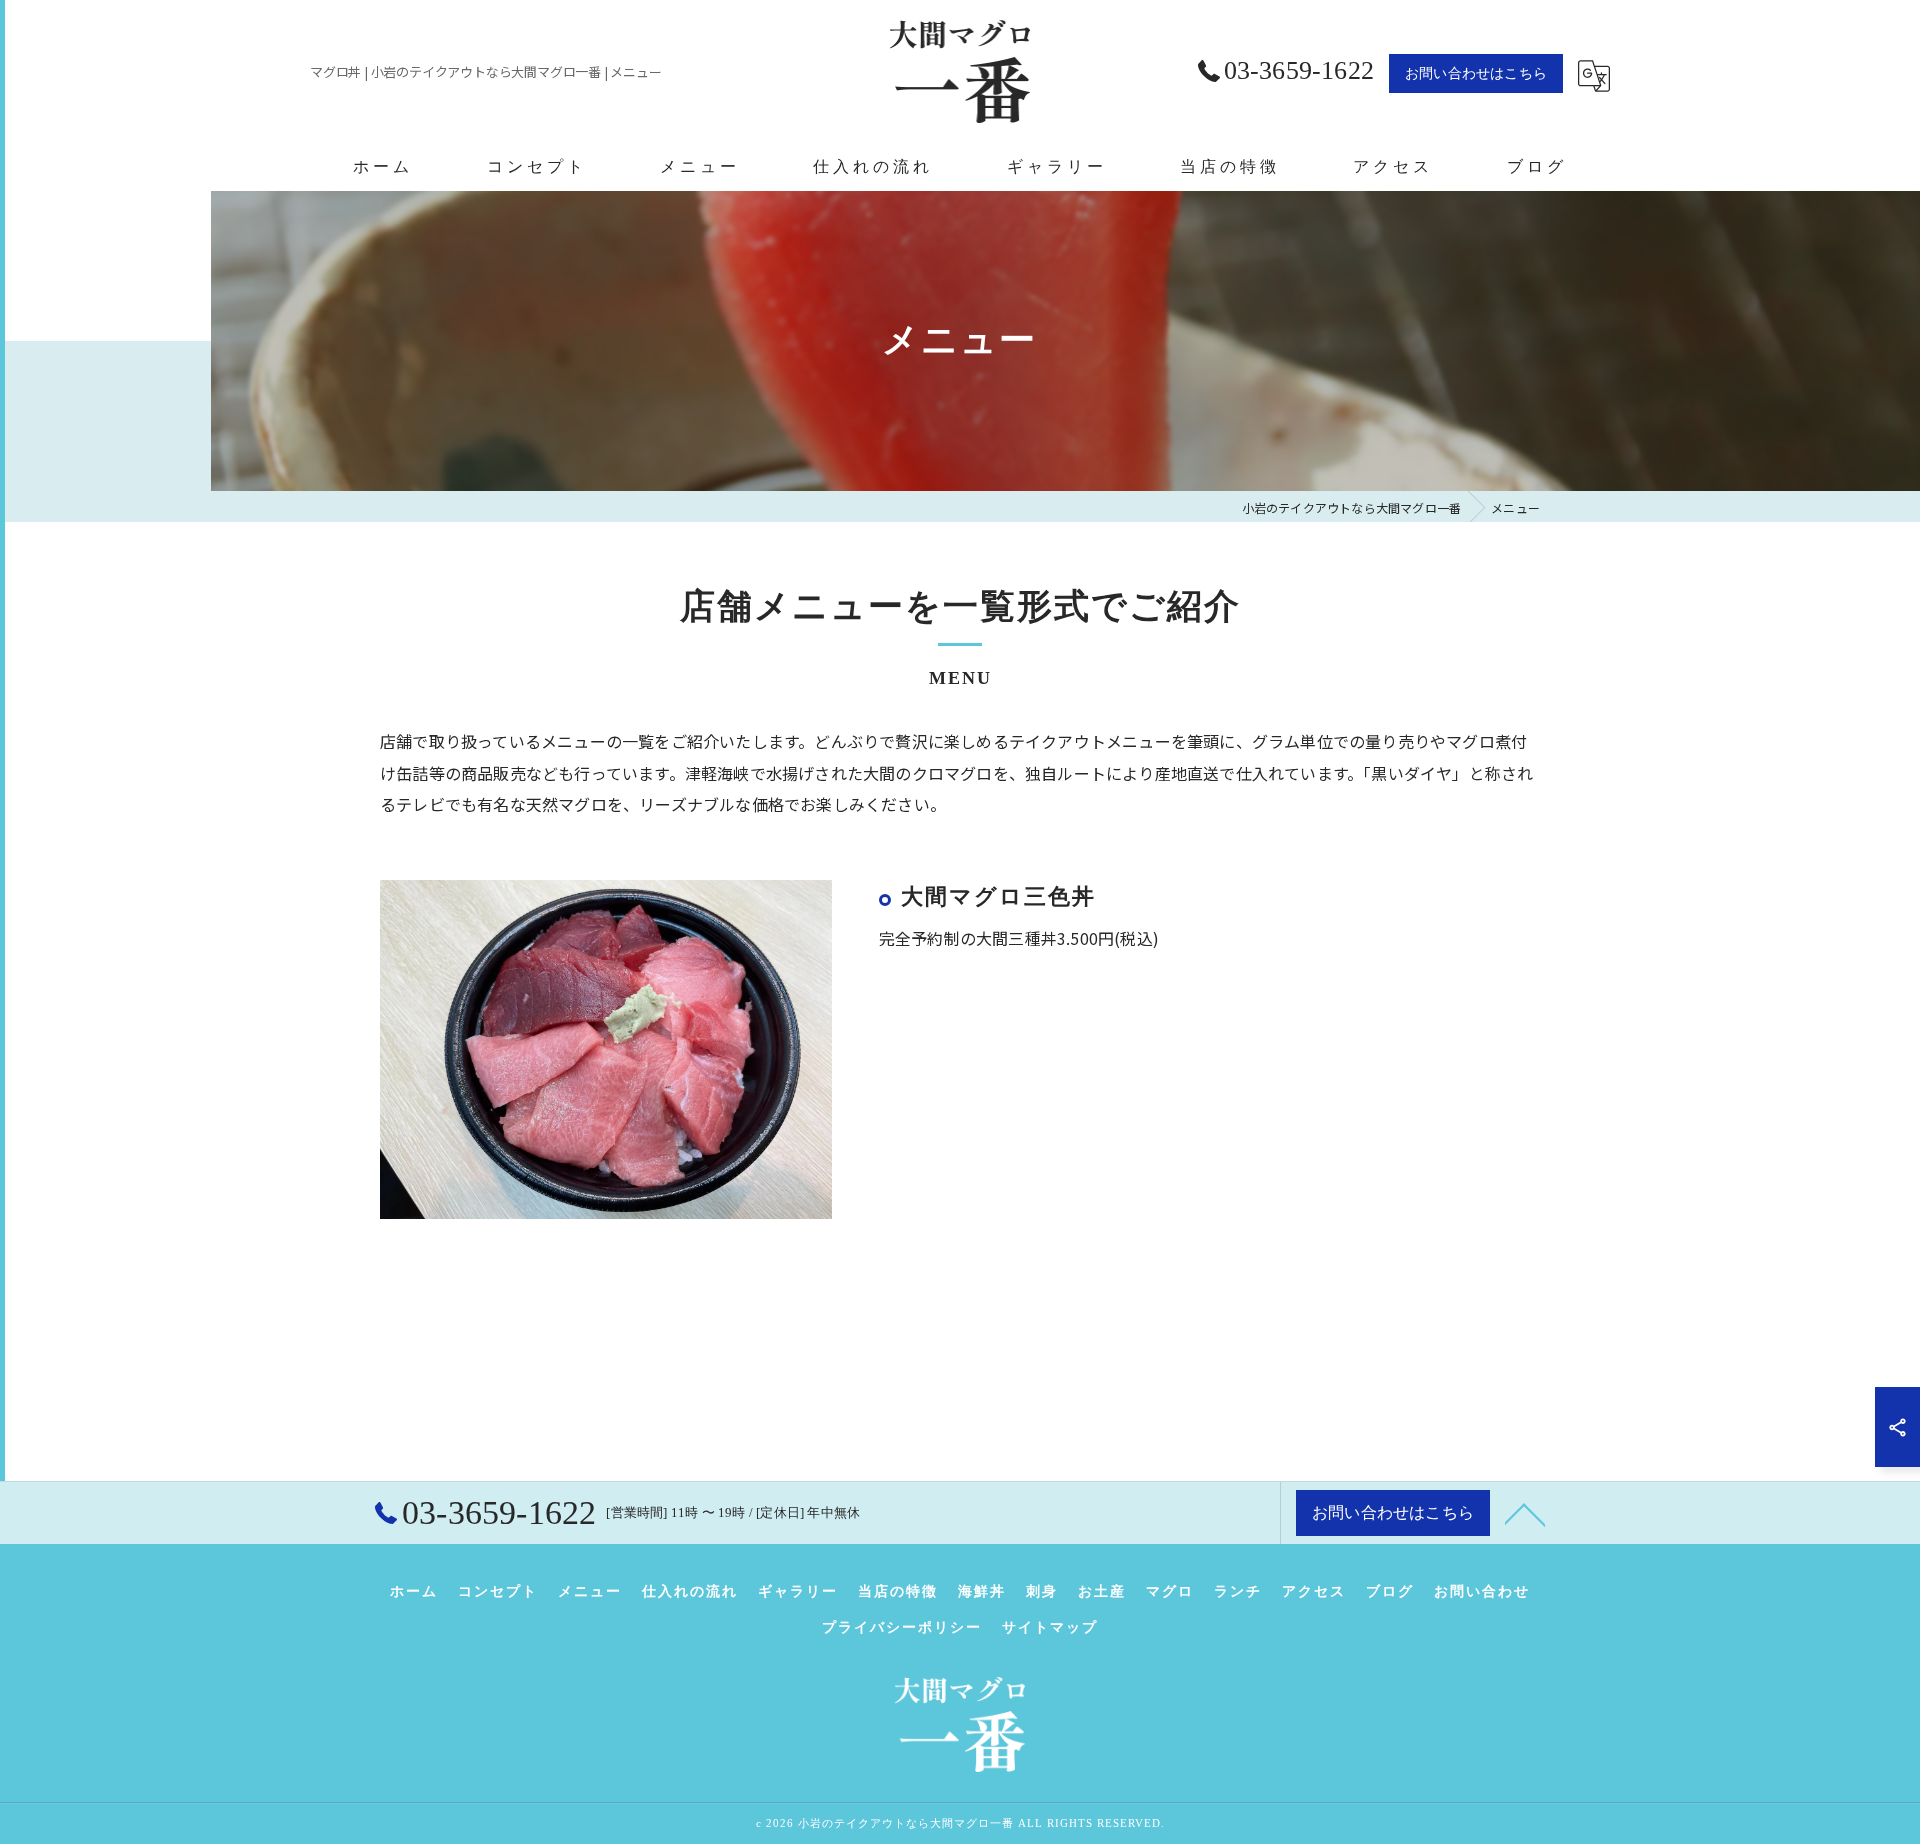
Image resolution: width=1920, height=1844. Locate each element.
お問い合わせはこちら (1476, 73)
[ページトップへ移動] (1525, 1513)
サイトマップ (1050, 1627)
